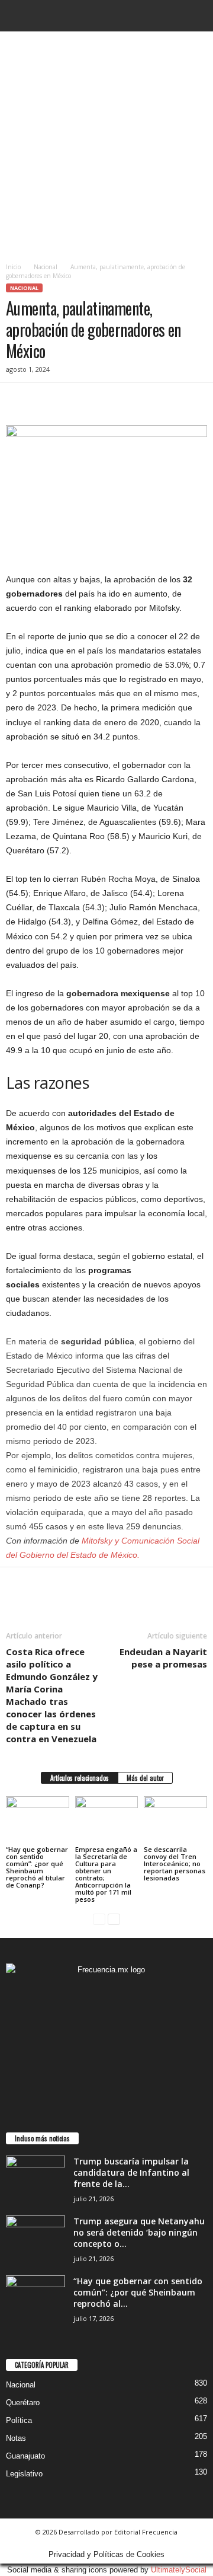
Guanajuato (25, 2456)
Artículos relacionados (80, 1778)
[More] (127, 401)
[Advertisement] (106, 144)
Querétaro (23, 2403)
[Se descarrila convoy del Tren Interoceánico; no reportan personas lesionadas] (175, 1820)
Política (19, 2420)
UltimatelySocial (179, 2570)
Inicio (13, 267)
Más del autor (145, 1778)
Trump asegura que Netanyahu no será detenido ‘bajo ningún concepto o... (139, 2232)
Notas (16, 2438)
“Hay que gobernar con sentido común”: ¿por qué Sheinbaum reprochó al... (138, 2292)
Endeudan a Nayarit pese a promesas (163, 1658)
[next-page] (114, 1919)
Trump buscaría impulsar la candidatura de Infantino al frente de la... (131, 2172)
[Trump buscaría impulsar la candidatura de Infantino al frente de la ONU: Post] (35, 2178)
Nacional (46, 267)
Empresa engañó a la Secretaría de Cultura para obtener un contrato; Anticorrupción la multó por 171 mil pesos (106, 1874)
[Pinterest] (72, 401)
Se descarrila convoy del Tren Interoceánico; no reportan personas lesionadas (175, 1864)
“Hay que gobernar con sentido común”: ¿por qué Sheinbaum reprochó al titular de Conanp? (37, 1867)
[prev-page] (99, 1919)
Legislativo (24, 2474)
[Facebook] (18, 401)
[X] (45, 401)
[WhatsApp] (99, 401)
